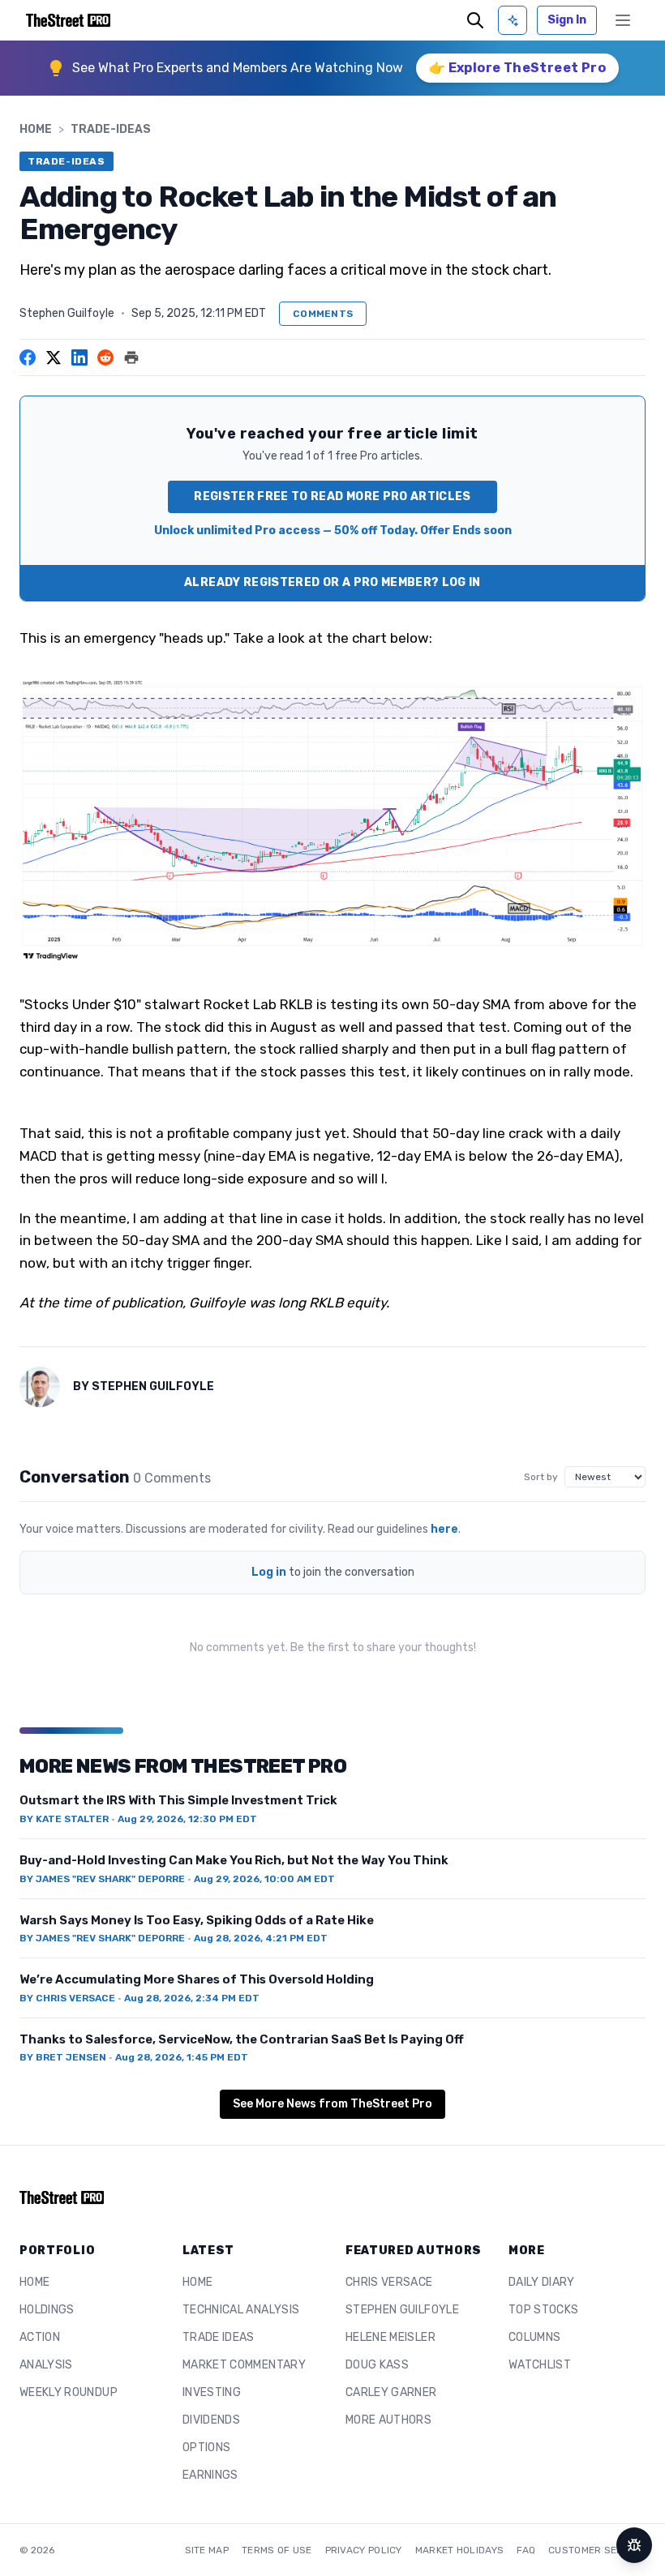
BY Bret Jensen (63, 2057)
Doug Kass (377, 2365)
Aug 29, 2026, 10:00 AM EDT (264, 1879)
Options (206, 2448)
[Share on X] (54, 357)
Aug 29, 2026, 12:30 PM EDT (187, 1819)
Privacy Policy (364, 2550)
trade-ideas (111, 129)
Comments (323, 314)
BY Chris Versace (67, 1998)
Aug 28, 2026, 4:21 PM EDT (261, 1938)
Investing (212, 2392)
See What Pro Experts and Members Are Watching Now (238, 68)
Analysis (46, 2365)
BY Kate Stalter (64, 1819)
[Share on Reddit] (105, 357)
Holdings (47, 2310)
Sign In (567, 20)
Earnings (210, 2475)
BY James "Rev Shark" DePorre (102, 1879)
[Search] (475, 20)
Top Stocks (544, 2310)
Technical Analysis (241, 2310)
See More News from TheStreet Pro (332, 2104)
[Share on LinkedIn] (79, 357)
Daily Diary (542, 2282)
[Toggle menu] (623, 20)
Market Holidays (460, 2550)
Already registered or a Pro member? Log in (332, 582)
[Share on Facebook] (28, 357)
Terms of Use (277, 2550)
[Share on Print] (131, 357)
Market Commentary (244, 2365)
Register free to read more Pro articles (332, 496)
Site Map (207, 2550)
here (444, 1529)
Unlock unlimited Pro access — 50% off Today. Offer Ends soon (333, 531)
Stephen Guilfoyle (67, 313)
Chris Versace (389, 2282)
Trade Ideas (219, 2337)
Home (36, 129)
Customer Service (597, 2550)
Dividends (211, 2420)
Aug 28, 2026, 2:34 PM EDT (192, 1998)
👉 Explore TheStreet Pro (517, 68)
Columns (534, 2337)
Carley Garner (391, 2392)
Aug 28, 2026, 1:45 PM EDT (182, 2057)
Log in (269, 1572)
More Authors (388, 2420)
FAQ (526, 2550)
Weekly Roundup (69, 2392)
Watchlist (540, 2365)
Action (40, 2337)
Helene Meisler (390, 2337)
